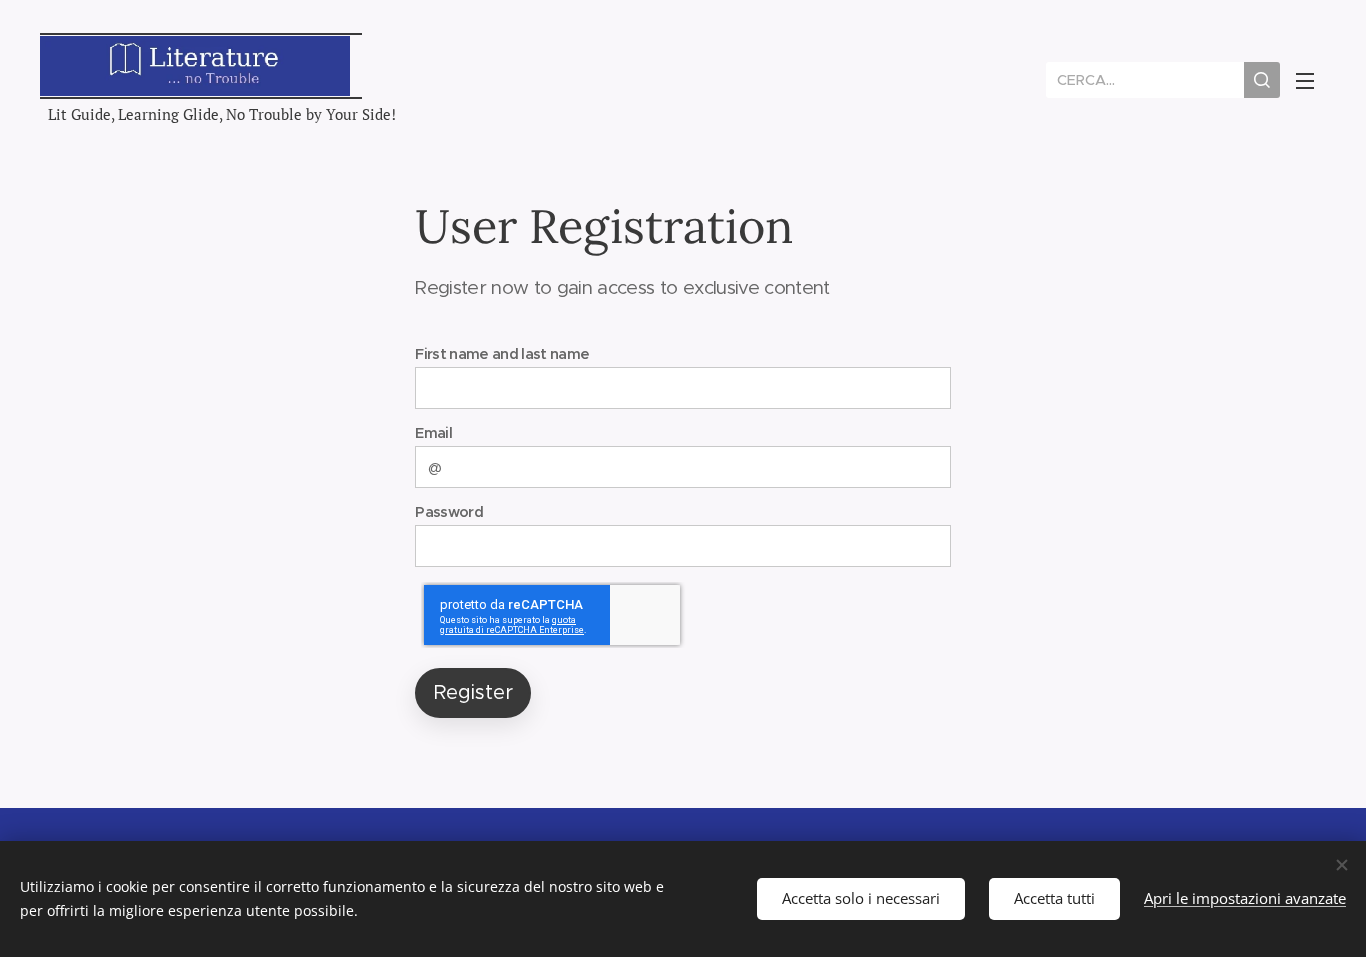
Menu (1311, 80)
